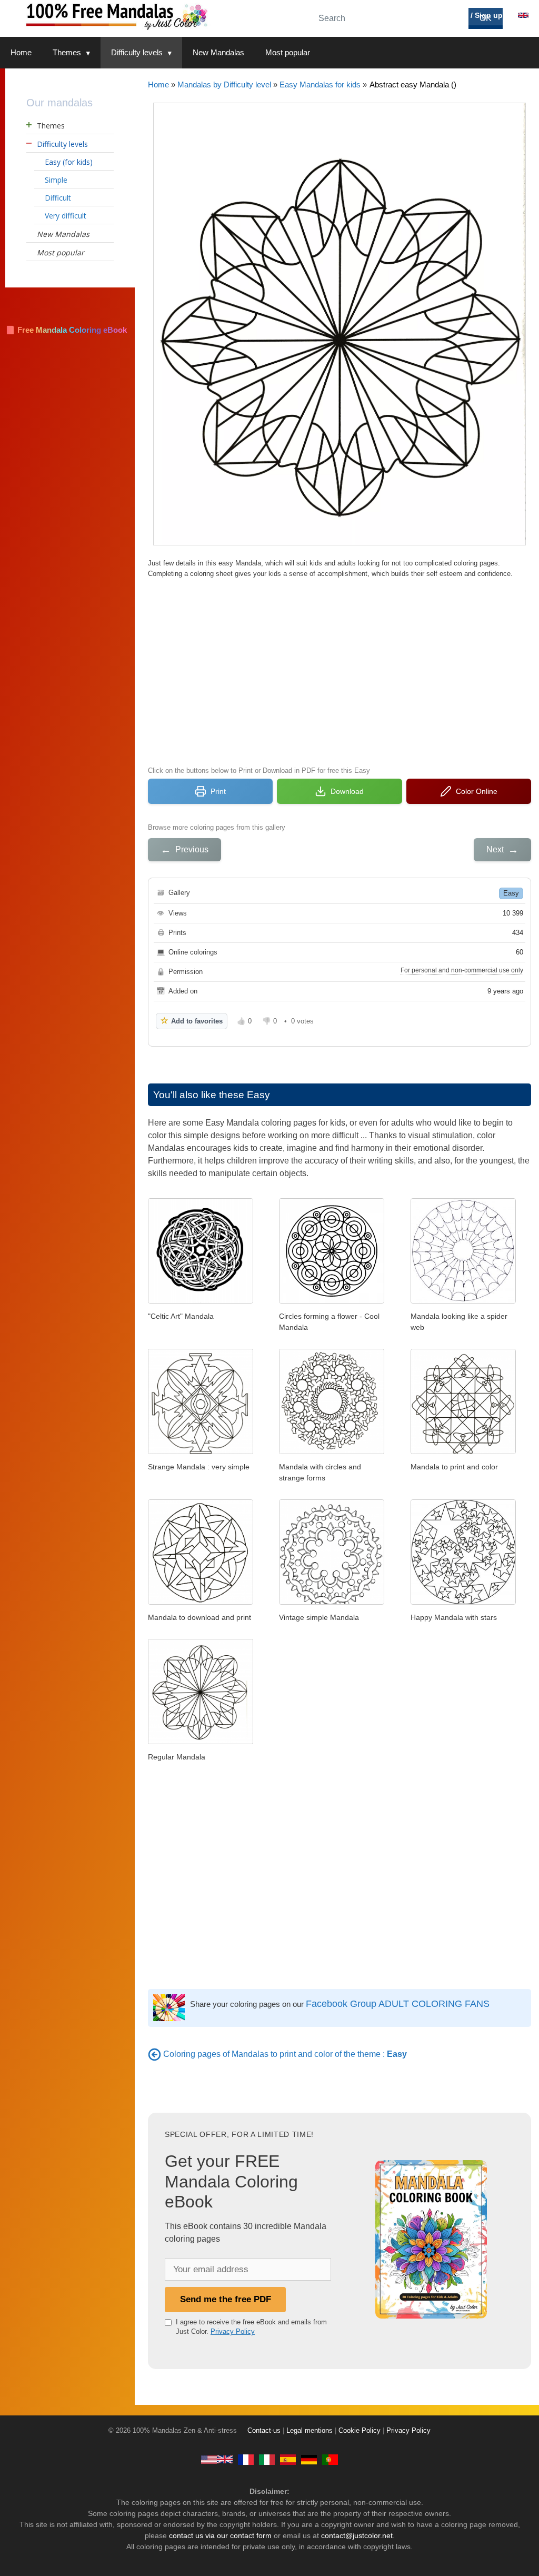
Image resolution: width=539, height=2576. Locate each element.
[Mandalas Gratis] (288, 2459)
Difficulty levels (137, 52)
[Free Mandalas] (217, 2459)
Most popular (288, 52)
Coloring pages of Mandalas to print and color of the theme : (285, 2054)
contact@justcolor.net (357, 2535)
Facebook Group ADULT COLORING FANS (398, 2004)
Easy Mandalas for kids (320, 84)
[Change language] (523, 15)
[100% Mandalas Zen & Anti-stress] (153, 16)
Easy (511, 893)
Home (21, 52)
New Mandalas (218, 52)
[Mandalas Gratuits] (246, 2459)
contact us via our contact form (220, 2535)
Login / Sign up (475, 15)
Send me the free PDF (226, 2299)
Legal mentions (310, 2431)
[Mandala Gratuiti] (267, 2459)
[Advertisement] (340, 671)
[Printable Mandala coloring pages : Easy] (154, 2054)
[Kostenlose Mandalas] (309, 2459)
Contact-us (264, 2431)
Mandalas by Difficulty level (224, 84)
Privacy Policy (233, 2331)
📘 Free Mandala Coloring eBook (66, 330)
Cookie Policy (360, 2431)
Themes (67, 52)
